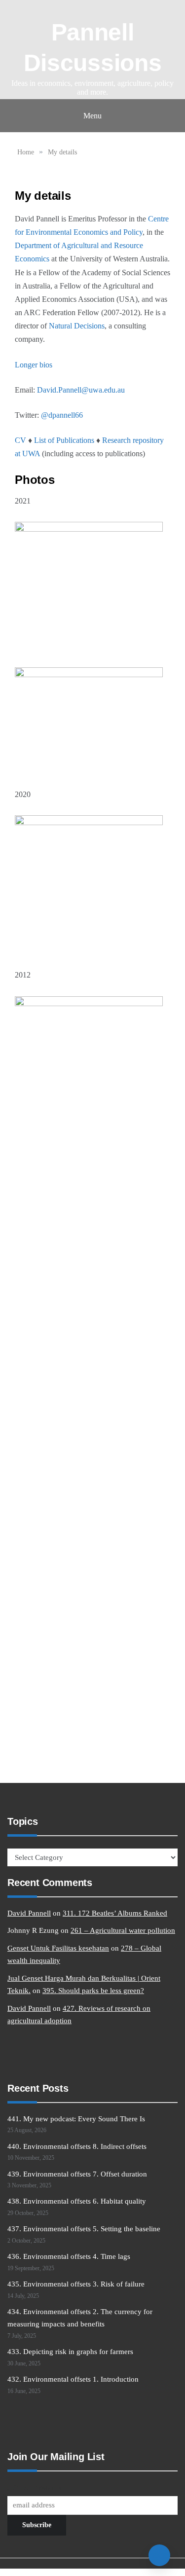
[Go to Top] (159, 2555)
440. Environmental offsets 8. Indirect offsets (77, 2146)
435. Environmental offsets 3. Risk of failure (76, 2284)
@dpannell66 (62, 415)
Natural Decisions (77, 326)
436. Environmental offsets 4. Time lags (69, 2256)
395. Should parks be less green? (93, 1991)
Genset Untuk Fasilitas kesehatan (58, 1948)
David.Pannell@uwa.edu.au (81, 390)
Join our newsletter (36, 2487)
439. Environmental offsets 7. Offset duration (77, 2174)
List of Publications (64, 440)
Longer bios (34, 365)
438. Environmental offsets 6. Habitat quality (77, 2201)
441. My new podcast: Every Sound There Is (76, 2119)
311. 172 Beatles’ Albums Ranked (115, 1913)
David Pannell (29, 1913)
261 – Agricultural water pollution (123, 1930)
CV (20, 440)
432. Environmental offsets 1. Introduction (73, 2379)
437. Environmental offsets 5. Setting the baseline (84, 2229)
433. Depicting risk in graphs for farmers (70, 2352)
